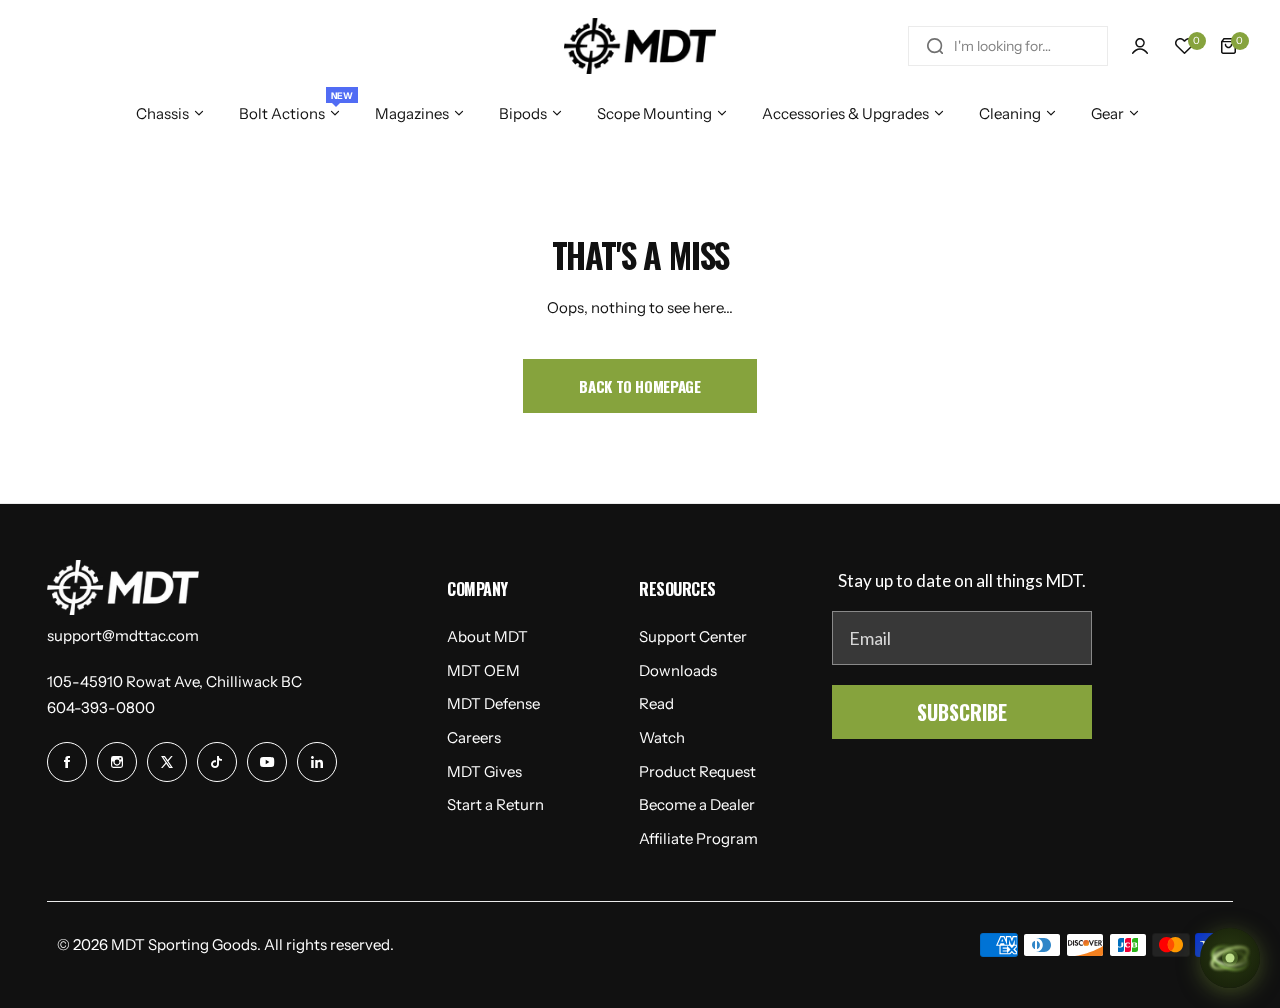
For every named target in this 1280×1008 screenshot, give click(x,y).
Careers (474, 737)
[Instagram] (117, 762)
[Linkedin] (317, 762)
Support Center (693, 636)
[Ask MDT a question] (1230, 958)
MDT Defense (493, 703)
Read (656, 703)
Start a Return (495, 804)
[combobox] (1008, 46)
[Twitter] (167, 762)
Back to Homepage (639, 386)
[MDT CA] (640, 46)
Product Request (697, 771)
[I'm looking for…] (935, 46)
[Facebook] (67, 762)
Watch (662, 737)
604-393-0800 (101, 707)
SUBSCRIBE (962, 712)
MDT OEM (483, 670)
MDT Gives (484, 771)
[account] (1140, 46)
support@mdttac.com (123, 635)
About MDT (487, 636)
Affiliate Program (698, 838)
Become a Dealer (697, 804)
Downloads (678, 670)
